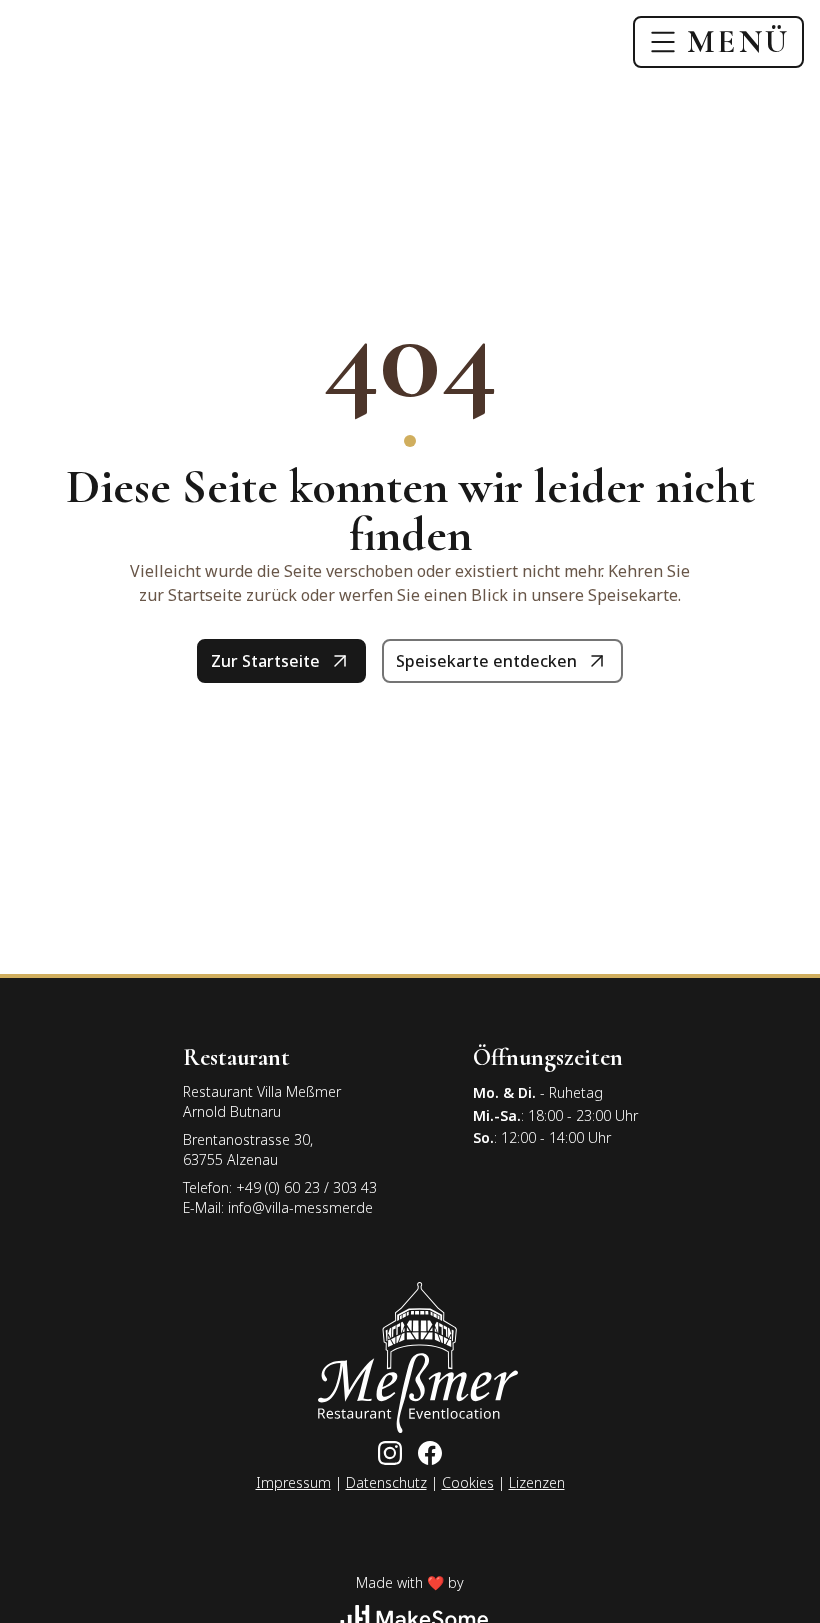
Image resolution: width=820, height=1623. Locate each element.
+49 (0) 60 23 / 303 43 (306, 1187)
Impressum (293, 1482)
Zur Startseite (265, 661)
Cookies (468, 1482)
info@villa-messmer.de (300, 1207)
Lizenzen (537, 1482)
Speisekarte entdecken (486, 661)
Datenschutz (386, 1482)
